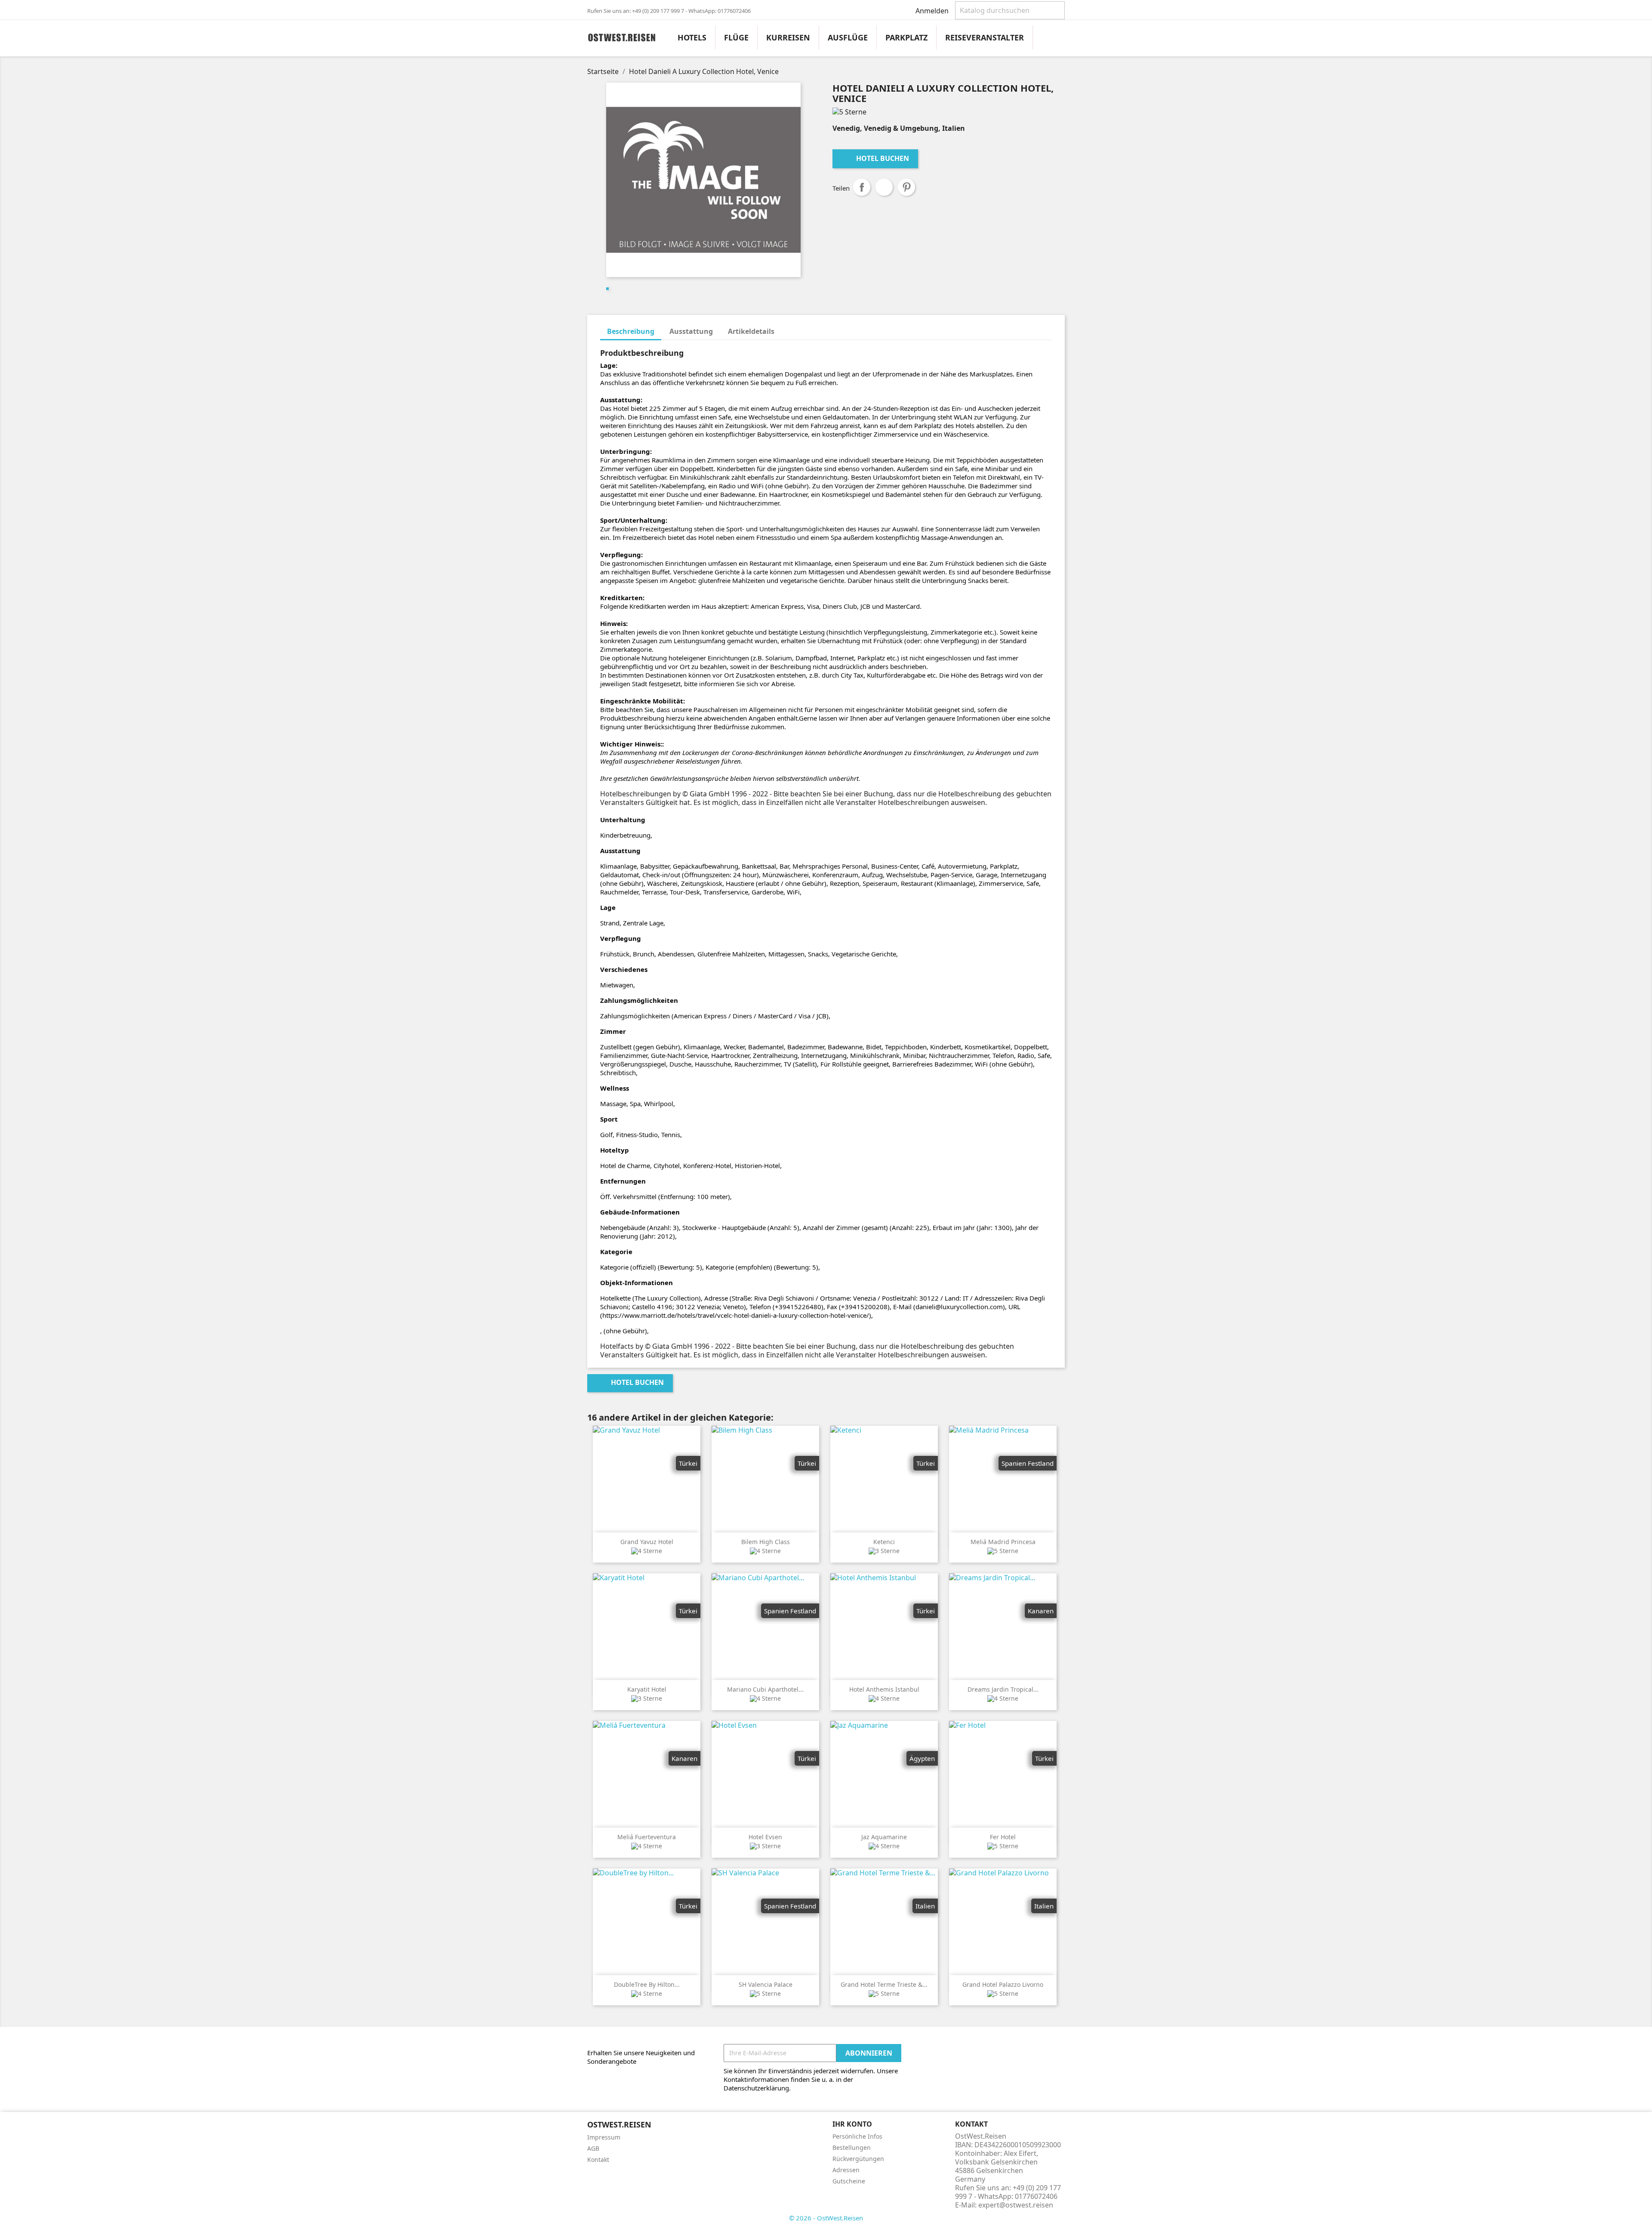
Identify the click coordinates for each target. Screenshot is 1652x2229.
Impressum (604, 2137)
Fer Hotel (1003, 1837)
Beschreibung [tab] (631, 331)
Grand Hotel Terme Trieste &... (884, 1984)
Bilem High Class (766, 1542)
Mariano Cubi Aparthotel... (765, 1689)
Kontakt (598, 2160)
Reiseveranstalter (985, 37)
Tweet (884, 187)
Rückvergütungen (858, 2159)
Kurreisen (788, 37)
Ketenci (884, 1542)
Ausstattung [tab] (691, 331)
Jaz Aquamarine (884, 1837)
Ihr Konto (852, 2124)
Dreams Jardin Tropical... (1003, 1689)
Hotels (692, 37)
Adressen (846, 2170)
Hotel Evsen (765, 1837)
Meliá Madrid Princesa (1003, 1542)
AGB (593, 2148)
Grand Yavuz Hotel (647, 1542)
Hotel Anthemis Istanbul (884, 1689)
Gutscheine (849, 2181)
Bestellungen (852, 2147)
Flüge (736, 37)
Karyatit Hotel (647, 1689)
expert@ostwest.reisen (1016, 2205)
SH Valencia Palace (766, 1984)
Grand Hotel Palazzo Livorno (1003, 1984)
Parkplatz (906, 37)
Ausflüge (848, 37)
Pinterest (906, 187)
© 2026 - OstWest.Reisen (826, 2218)
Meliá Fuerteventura (647, 1837)
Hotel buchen (876, 158)
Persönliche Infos (857, 2136)
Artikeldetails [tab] (751, 331)
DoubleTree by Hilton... (647, 1984)
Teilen (862, 187)
